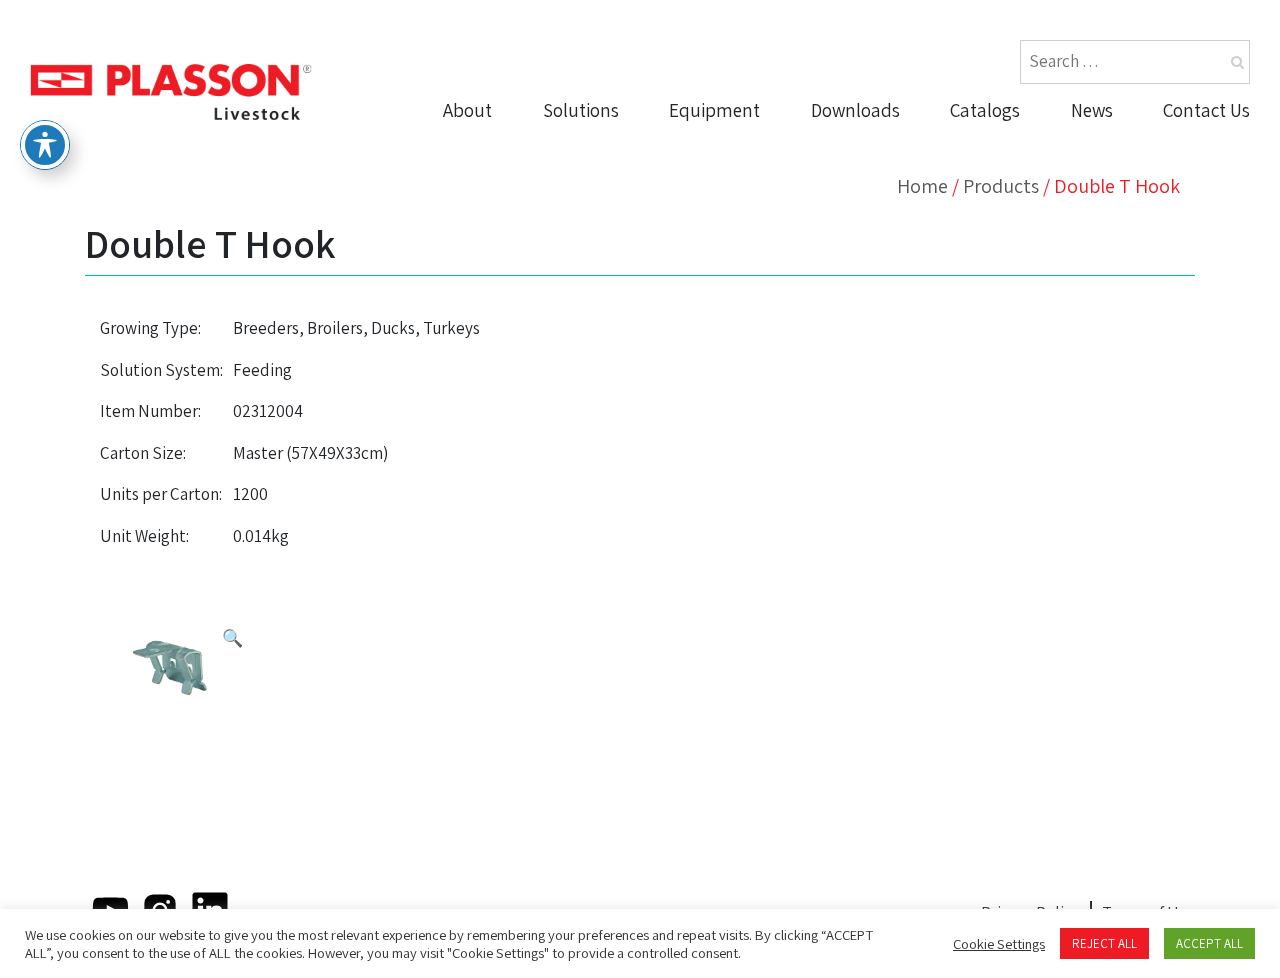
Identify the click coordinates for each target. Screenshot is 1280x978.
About (467, 110)
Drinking (709, 145)
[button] (232, 639)
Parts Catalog (1009, 145)
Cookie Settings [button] (999, 944)
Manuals (851, 222)
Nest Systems (730, 261)
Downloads (855, 110)
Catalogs (985, 110)
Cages (700, 299)
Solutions (581, 110)
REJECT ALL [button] (1104, 943)
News (1092, 110)
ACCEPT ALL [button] (1209, 943)
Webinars (855, 261)
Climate (706, 222)
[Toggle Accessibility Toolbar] (45, 145)
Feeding (708, 184)
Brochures (860, 145)
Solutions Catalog (1026, 184)
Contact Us (1206, 110)
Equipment (714, 110)
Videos (843, 184)
